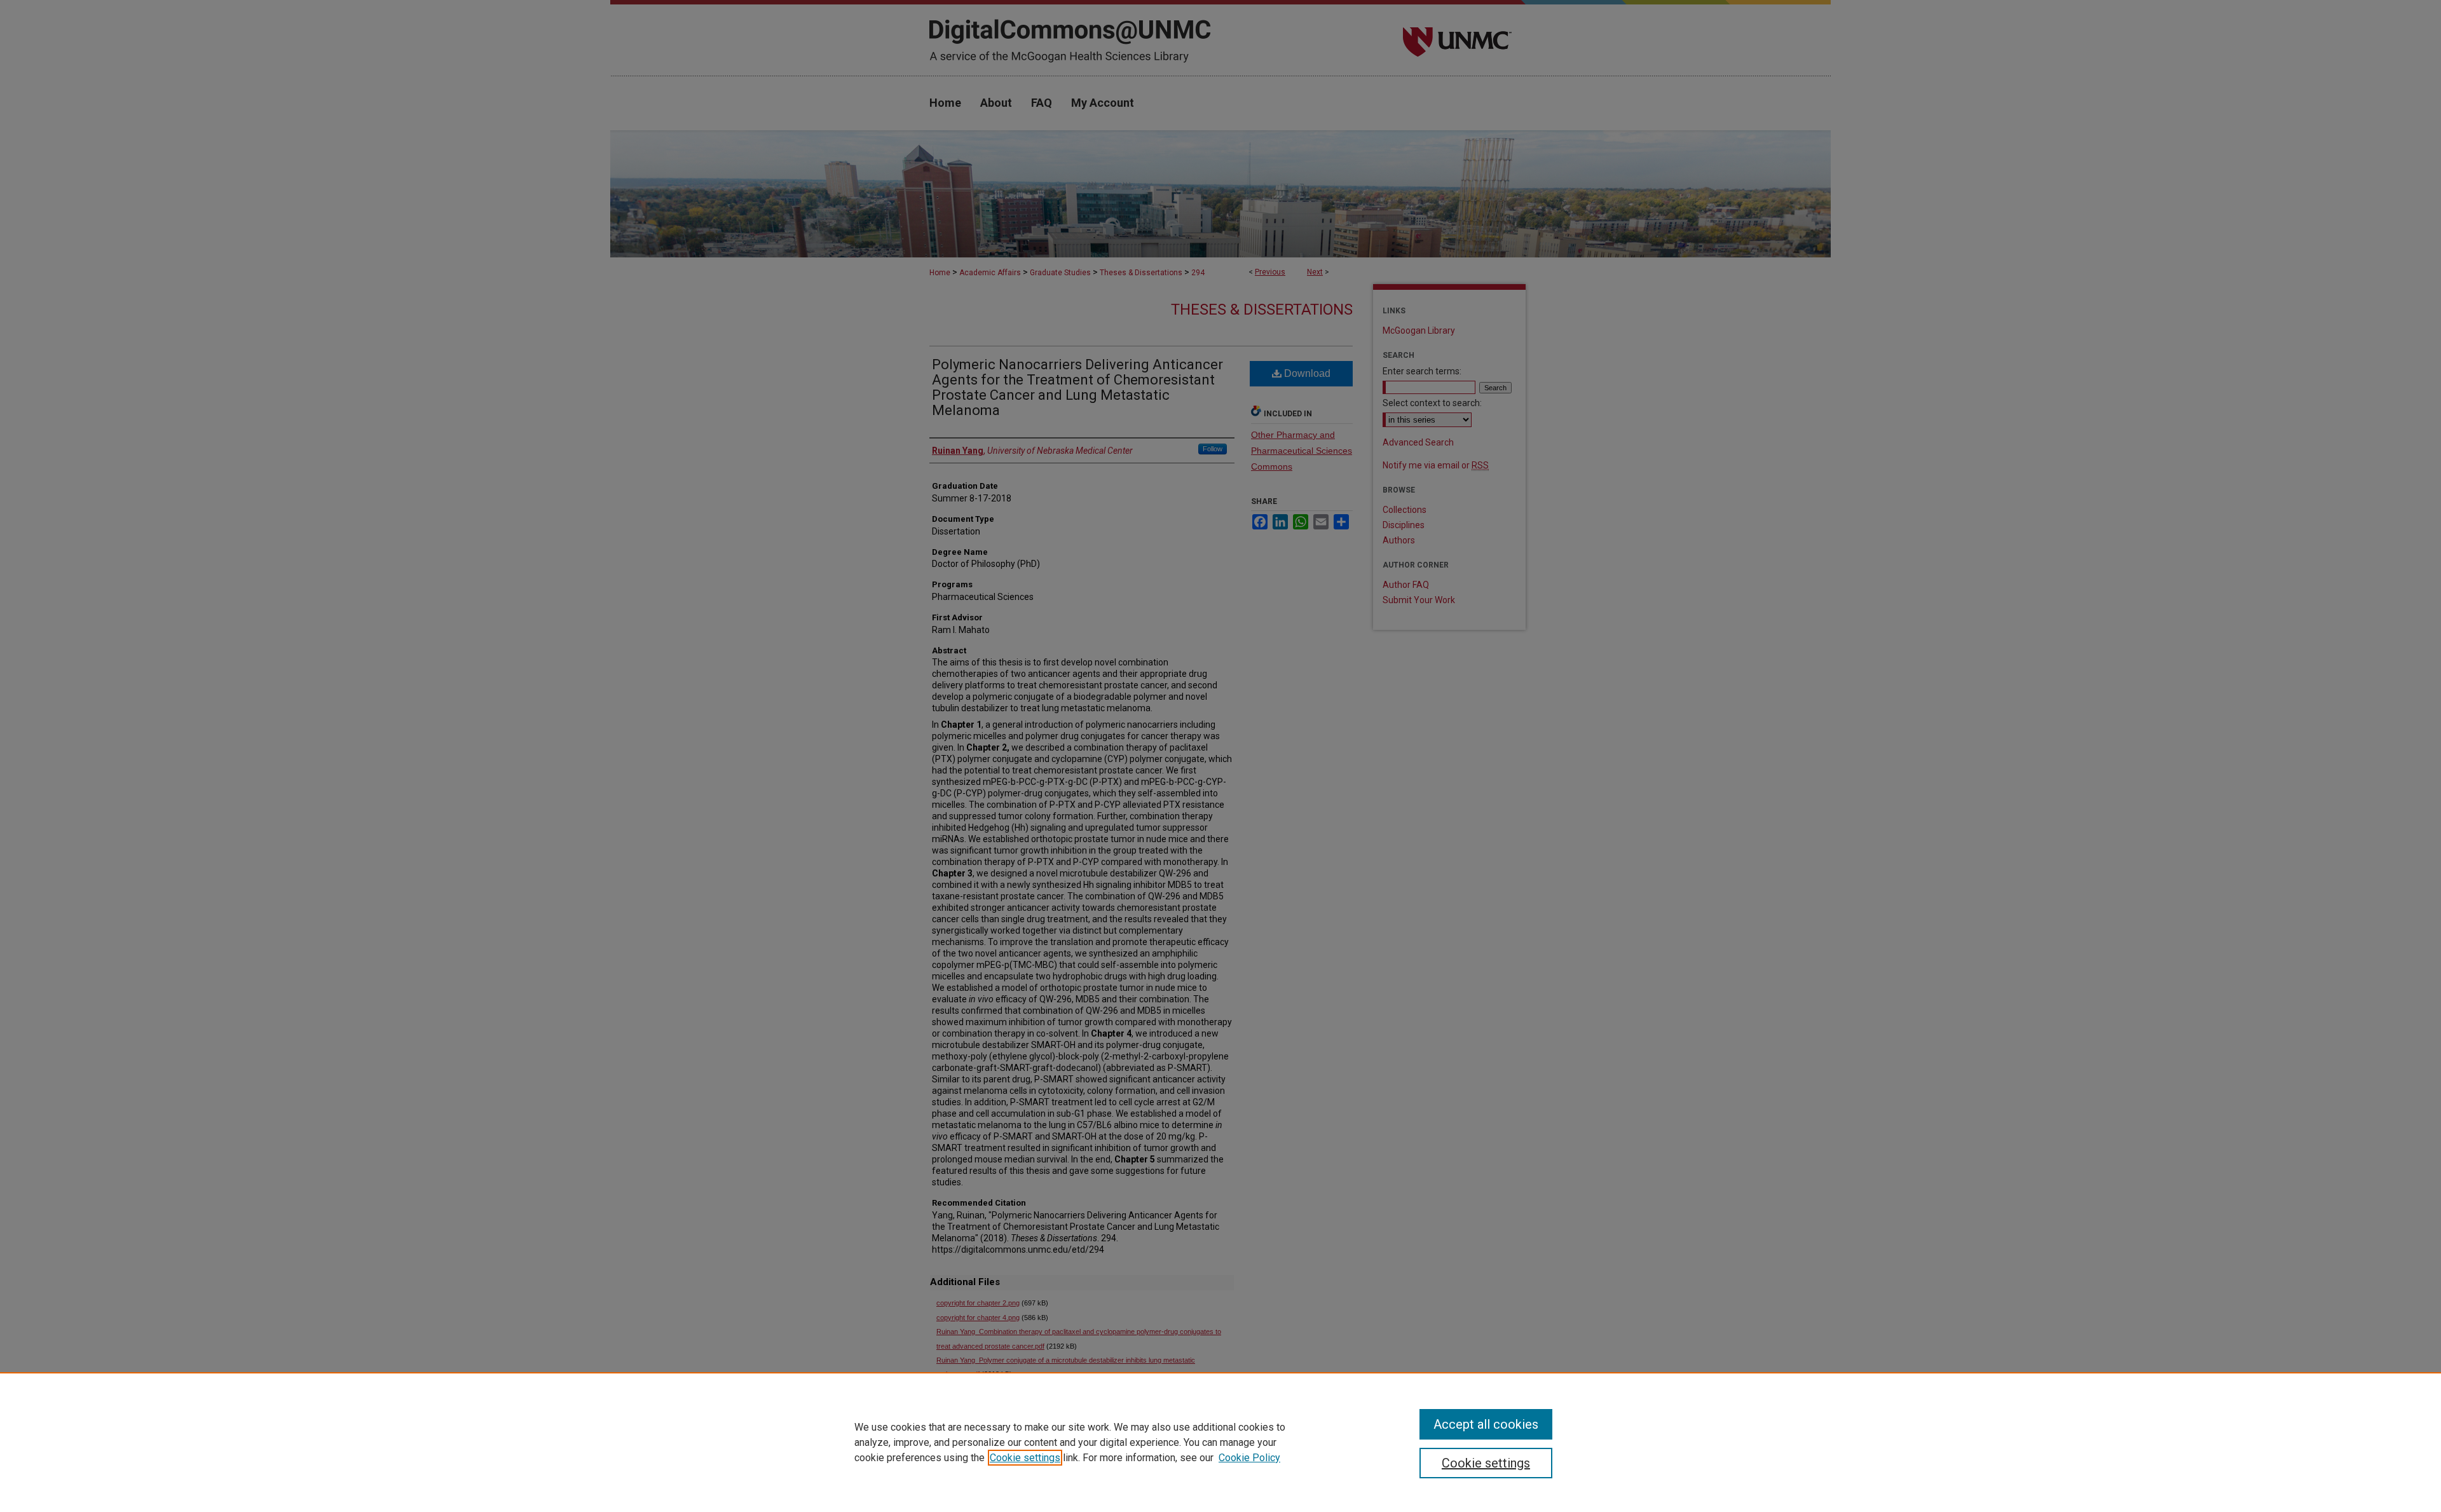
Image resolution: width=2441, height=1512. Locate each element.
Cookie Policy (1249, 1458)
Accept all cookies (1486, 1424)
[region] (1220, 1442)
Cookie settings (1025, 1458)
